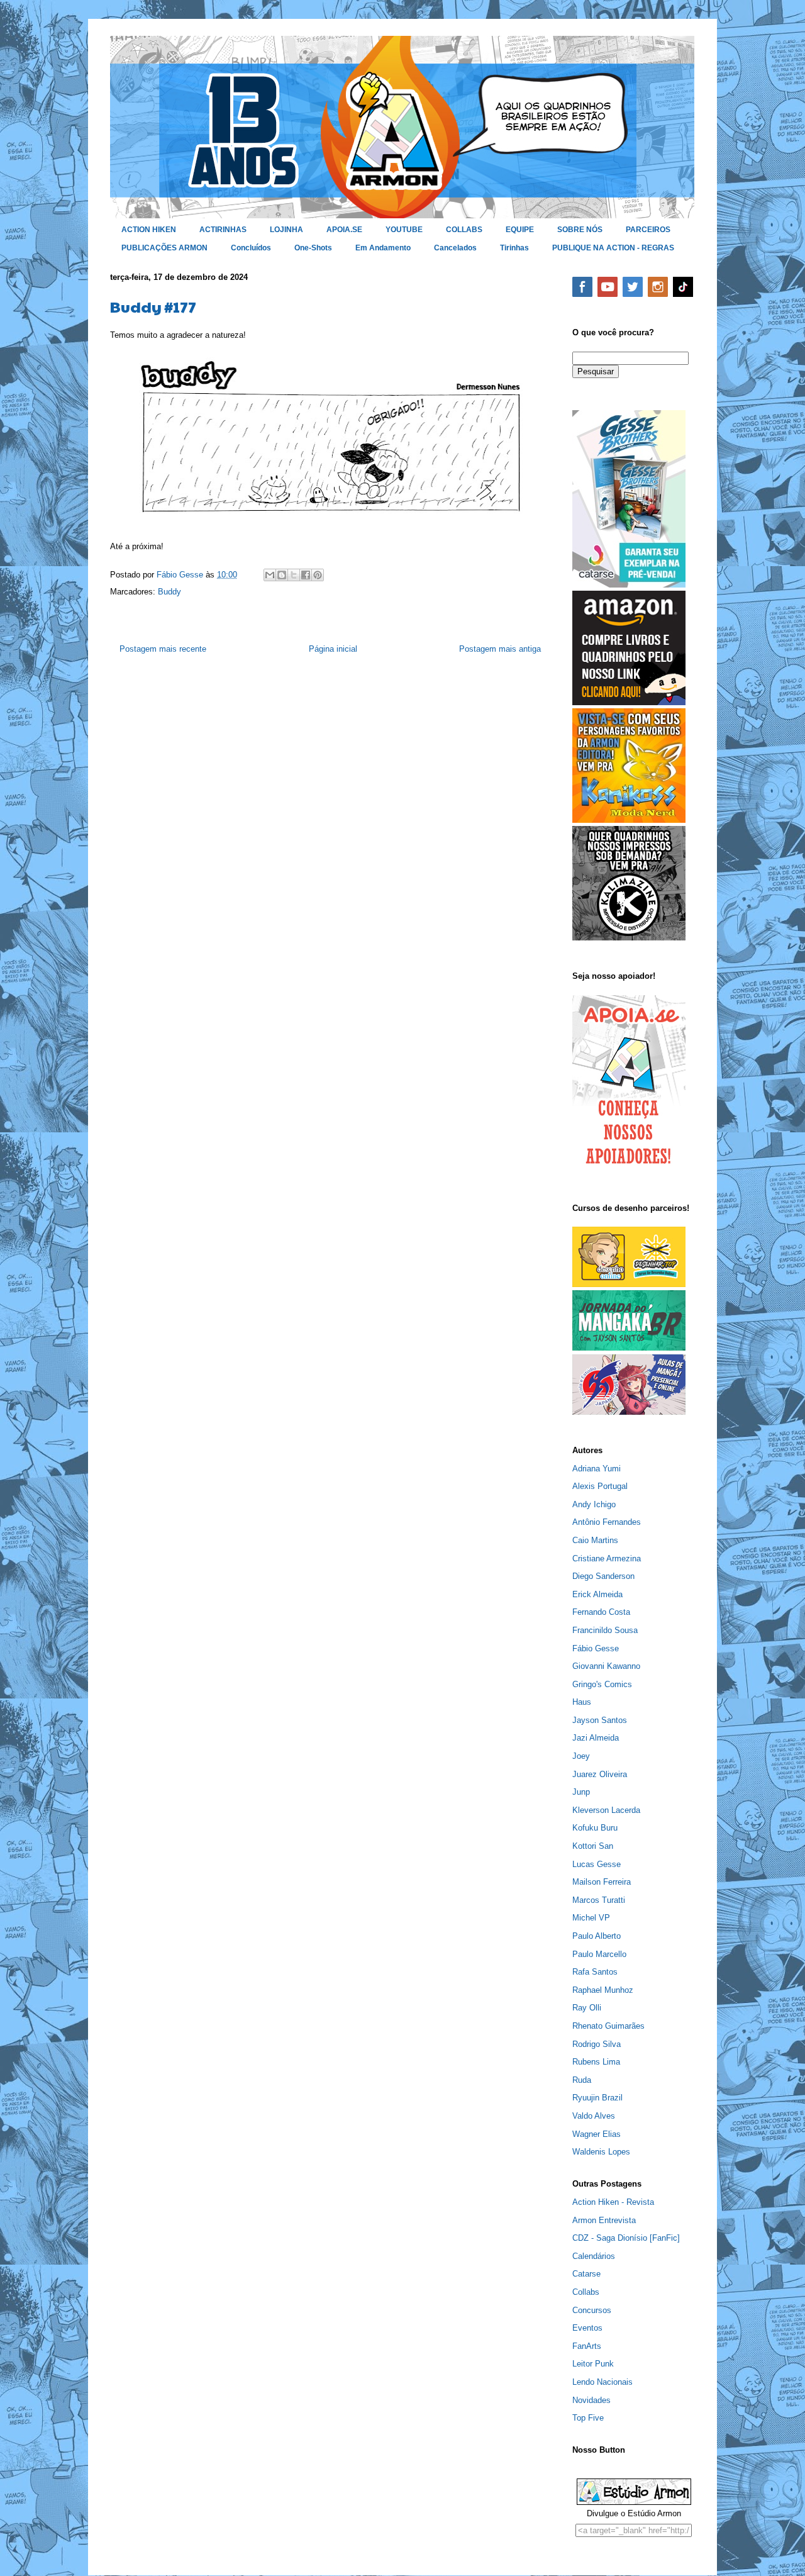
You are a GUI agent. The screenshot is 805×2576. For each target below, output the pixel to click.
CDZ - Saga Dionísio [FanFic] (626, 2238)
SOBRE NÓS (580, 230)
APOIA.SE (344, 230)
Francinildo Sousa (605, 1630)
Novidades (591, 2400)
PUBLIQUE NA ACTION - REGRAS (613, 248)
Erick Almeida (597, 1594)
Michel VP (591, 1918)
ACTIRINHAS (223, 230)
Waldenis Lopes (601, 2152)
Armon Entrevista (604, 2220)
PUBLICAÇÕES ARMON (164, 248)
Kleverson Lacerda (606, 1810)
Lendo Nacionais (602, 2382)
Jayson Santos (600, 1720)
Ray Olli (587, 2008)
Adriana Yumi (597, 1469)
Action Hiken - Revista (613, 2202)
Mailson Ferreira (602, 1882)
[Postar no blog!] (282, 575)
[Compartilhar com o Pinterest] (318, 575)
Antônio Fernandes (607, 1522)
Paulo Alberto (597, 1936)
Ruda (582, 2080)
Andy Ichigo (594, 1504)
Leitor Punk (593, 2364)
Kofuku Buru (595, 1828)
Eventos (587, 2328)
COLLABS (464, 230)
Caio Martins (595, 1540)
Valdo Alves (594, 2116)
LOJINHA (286, 230)
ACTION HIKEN (149, 230)
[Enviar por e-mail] (270, 575)
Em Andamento (383, 248)
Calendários (594, 2256)
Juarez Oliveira (600, 1774)
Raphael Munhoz (603, 1990)
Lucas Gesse (597, 1864)
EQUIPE (520, 230)
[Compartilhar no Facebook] (306, 575)
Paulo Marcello (599, 1954)
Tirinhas (514, 248)
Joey (581, 1756)
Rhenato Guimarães (608, 2026)
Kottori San (593, 1846)
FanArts (587, 2346)
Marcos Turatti (599, 1900)
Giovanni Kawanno (606, 1666)
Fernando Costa (601, 1612)
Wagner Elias (597, 2134)
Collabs (586, 2292)
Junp (581, 1792)
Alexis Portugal (600, 1486)
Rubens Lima (596, 2062)
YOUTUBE (404, 230)
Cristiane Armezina (607, 1558)
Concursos (592, 2310)
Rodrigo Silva (597, 2044)
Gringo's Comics (602, 1684)
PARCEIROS (648, 230)
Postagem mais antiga (500, 649)
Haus (582, 1702)
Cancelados (455, 248)
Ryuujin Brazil (597, 2098)
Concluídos (251, 248)
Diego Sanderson (603, 1576)
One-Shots (313, 248)
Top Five (588, 2418)
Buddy (169, 592)
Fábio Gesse (596, 1648)
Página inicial (333, 649)
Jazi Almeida (596, 1738)
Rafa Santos (595, 1972)
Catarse (586, 2274)
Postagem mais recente (163, 649)
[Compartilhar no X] (294, 575)
